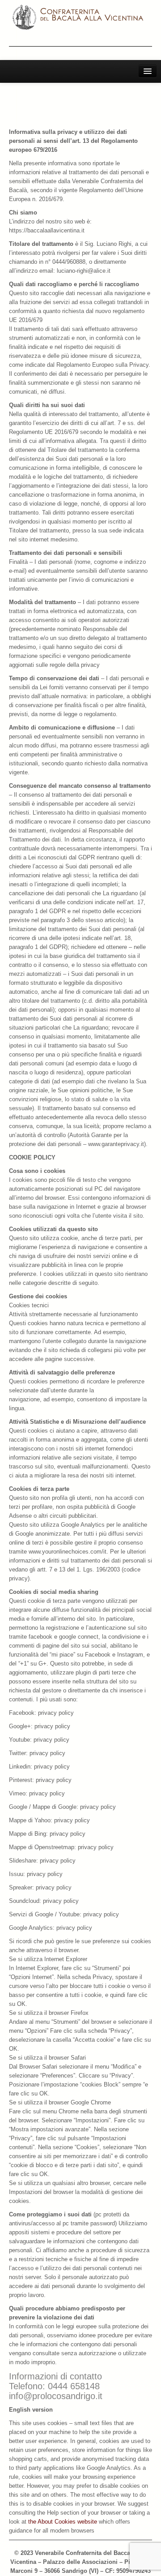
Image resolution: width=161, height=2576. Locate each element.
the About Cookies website (63, 2522)
